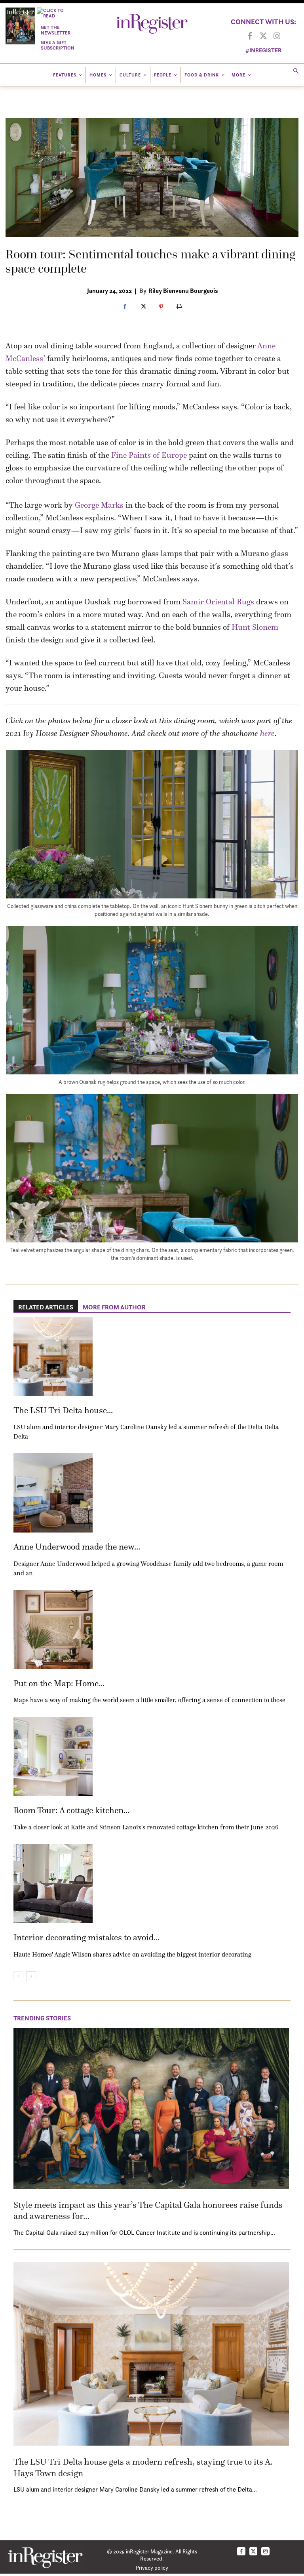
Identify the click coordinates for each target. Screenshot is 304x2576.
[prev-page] (18, 1976)
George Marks (99, 505)
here (267, 733)
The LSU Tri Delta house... (63, 1410)
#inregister (263, 50)
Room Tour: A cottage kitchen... (71, 1810)
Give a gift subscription (58, 45)
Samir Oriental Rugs (218, 602)
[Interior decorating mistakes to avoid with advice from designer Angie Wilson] (53, 1884)
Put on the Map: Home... (59, 1683)
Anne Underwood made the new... (77, 1547)
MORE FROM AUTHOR (114, 1307)
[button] (296, 72)
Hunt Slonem (255, 627)
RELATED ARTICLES (46, 1307)
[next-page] (31, 1976)
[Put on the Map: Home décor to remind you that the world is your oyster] (53, 1630)
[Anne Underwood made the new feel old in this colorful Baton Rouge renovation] (53, 1493)
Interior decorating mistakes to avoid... (86, 1937)
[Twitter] (263, 36)
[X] (143, 307)
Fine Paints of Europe (149, 455)
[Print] (179, 307)
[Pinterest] (161, 307)
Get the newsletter (56, 30)
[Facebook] (250, 36)
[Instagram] (277, 36)
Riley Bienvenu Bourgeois (183, 290)
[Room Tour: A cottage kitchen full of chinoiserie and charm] (53, 1756)
